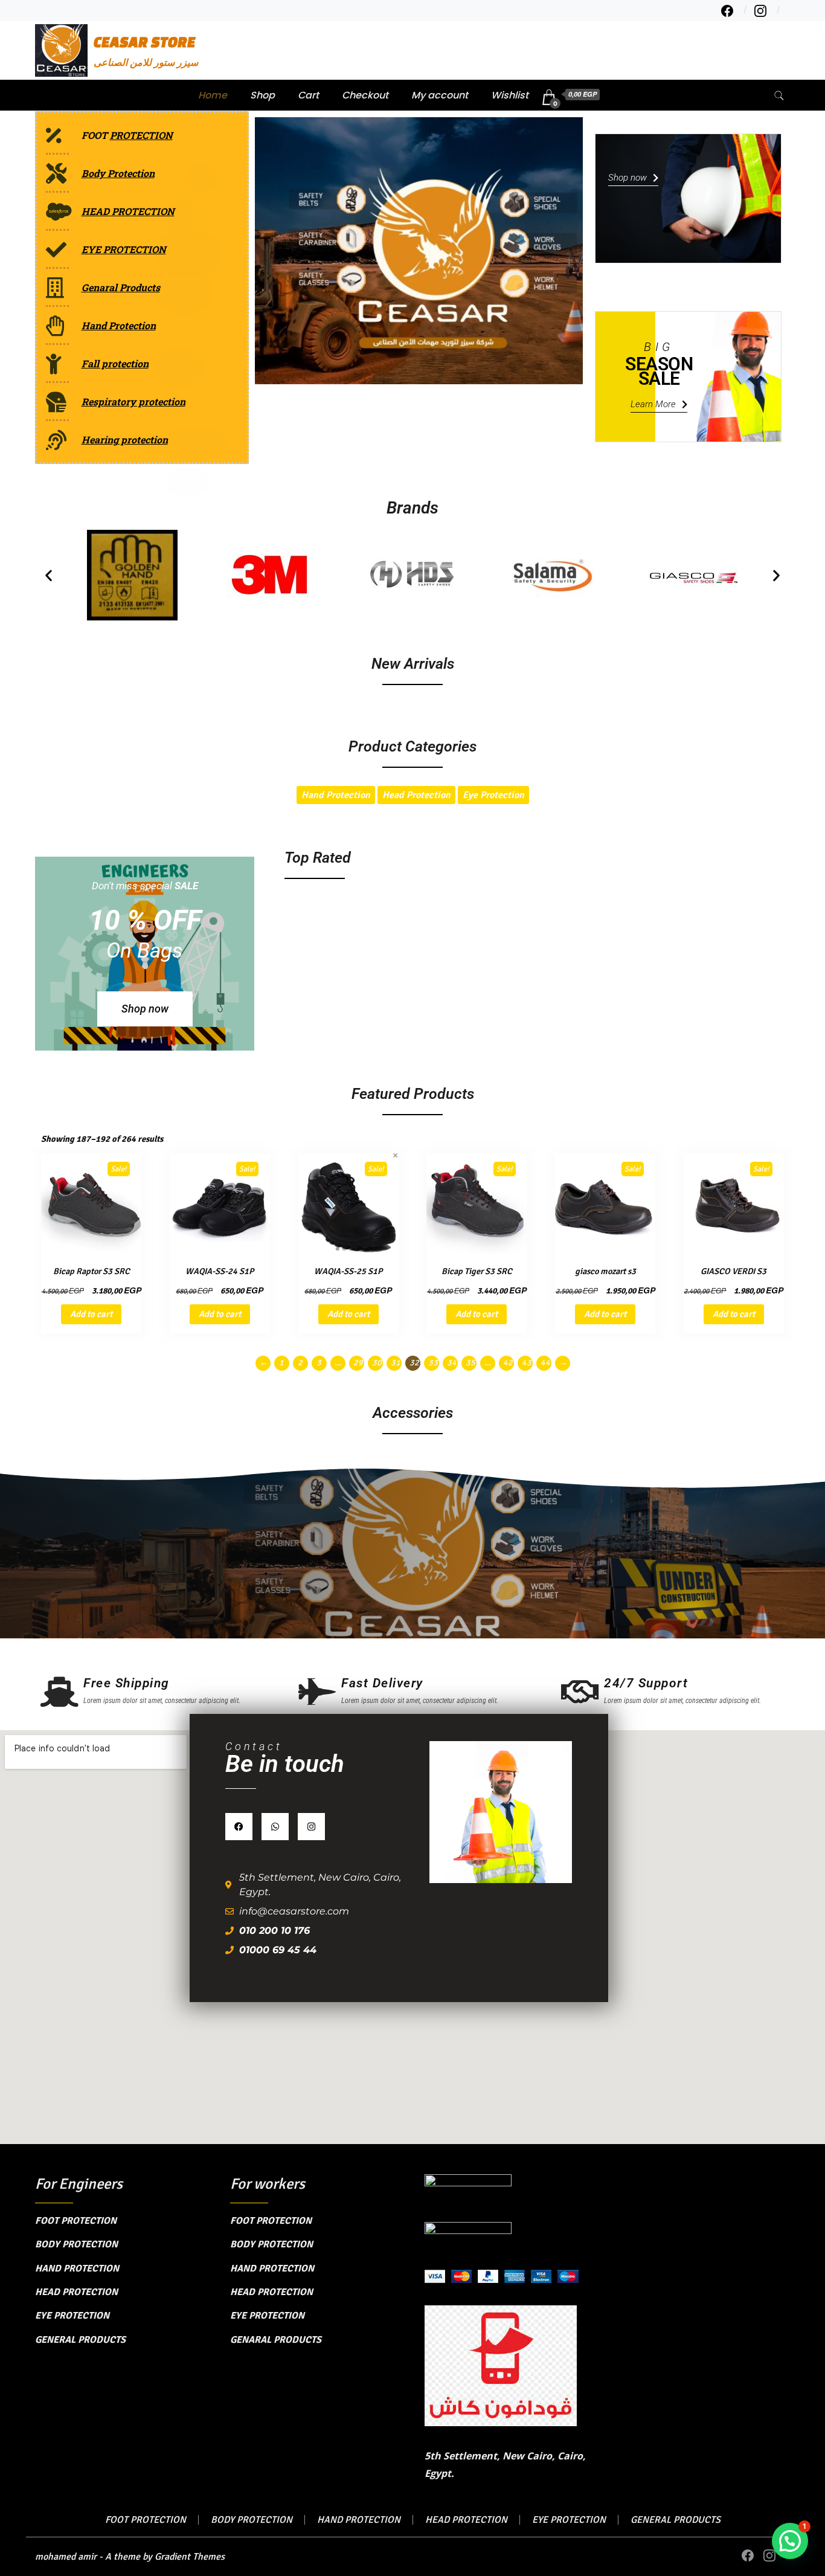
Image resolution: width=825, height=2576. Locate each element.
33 (433, 1363)
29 (358, 1363)
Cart (308, 95)
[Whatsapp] (275, 1827)
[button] (49, 575)
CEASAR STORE (145, 42)
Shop (262, 95)
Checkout (365, 95)
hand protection (336, 795)
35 (470, 1363)
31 (396, 1363)
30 (377, 1363)
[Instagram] (311, 1827)
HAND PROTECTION (77, 2268)
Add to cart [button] (91, 1314)
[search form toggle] (779, 96)
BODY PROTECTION (76, 2244)
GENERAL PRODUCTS (80, 2340)
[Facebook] (239, 1827)
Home (213, 95)
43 (527, 1363)
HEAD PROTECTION (76, 2292)
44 (545, 1363)
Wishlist (510, 95)
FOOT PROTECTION (76, 2221)
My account (440, 95)
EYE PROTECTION (72, 2316)
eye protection (493, 795)
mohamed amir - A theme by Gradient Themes (130, 2557)
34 (452, 1363)
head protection (416, 795)
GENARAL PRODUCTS (276, 2340)
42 (508, 1363)
